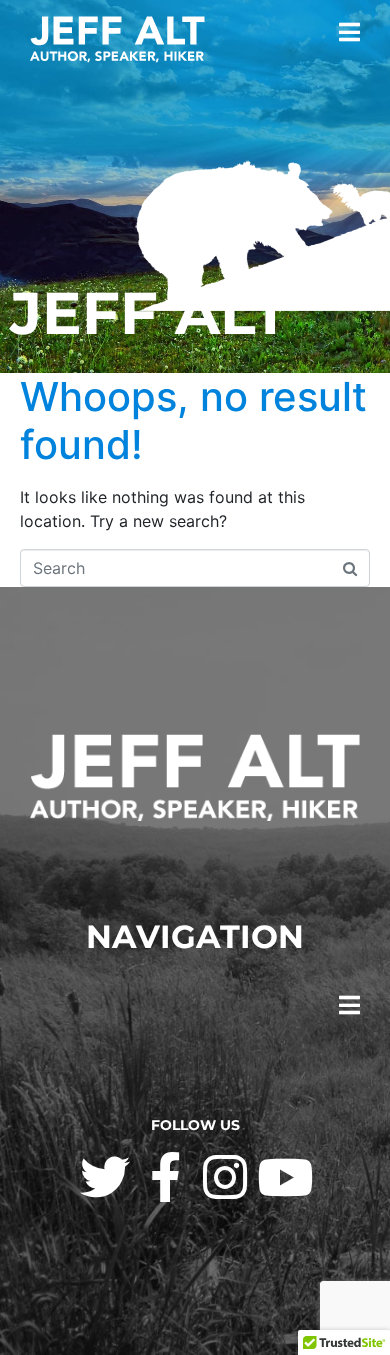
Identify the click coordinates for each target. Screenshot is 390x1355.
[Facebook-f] (165, 1177)
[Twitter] (105, 1177)
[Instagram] (225, 1177)
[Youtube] (285, 1177)
